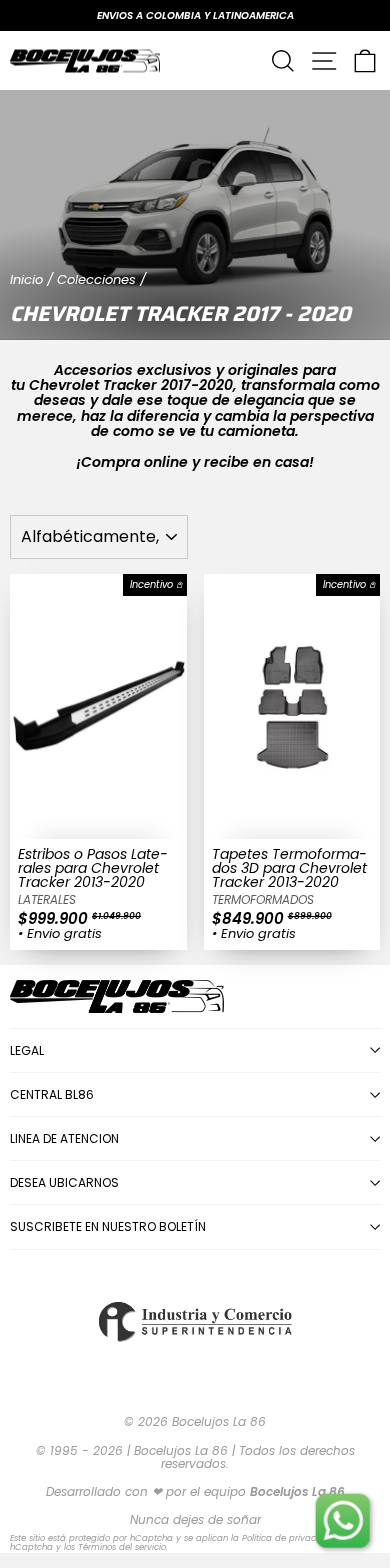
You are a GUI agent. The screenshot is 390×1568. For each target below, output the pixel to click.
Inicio (26, 279)
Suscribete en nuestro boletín (108, 1226)
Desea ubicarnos (64, 1182)
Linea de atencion (64, 1138)
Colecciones (96, 279)
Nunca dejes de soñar (195, 1519)
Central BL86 (52, 1094)
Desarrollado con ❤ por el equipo (195, 1491)
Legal (27, 1050)
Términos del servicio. (123, 1547)
